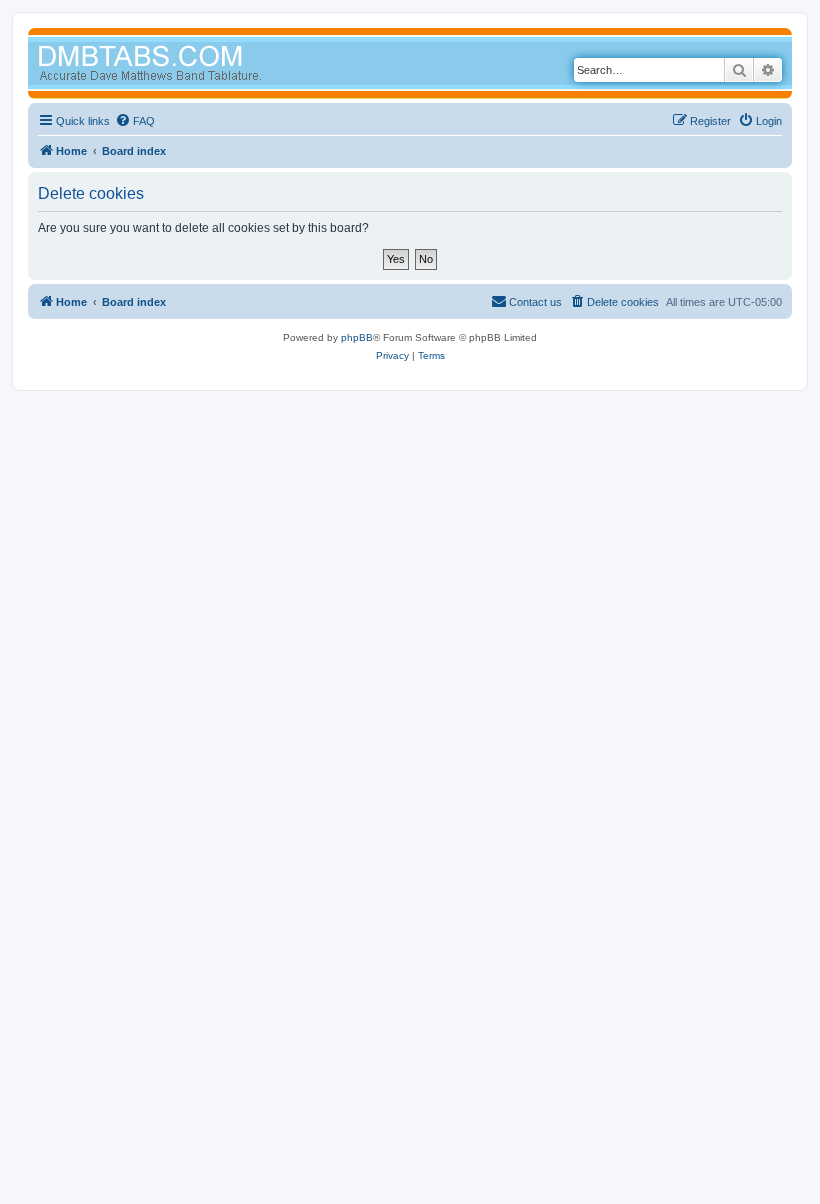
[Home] (188, 65)
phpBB (357, 337)
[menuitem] (135, 121)
